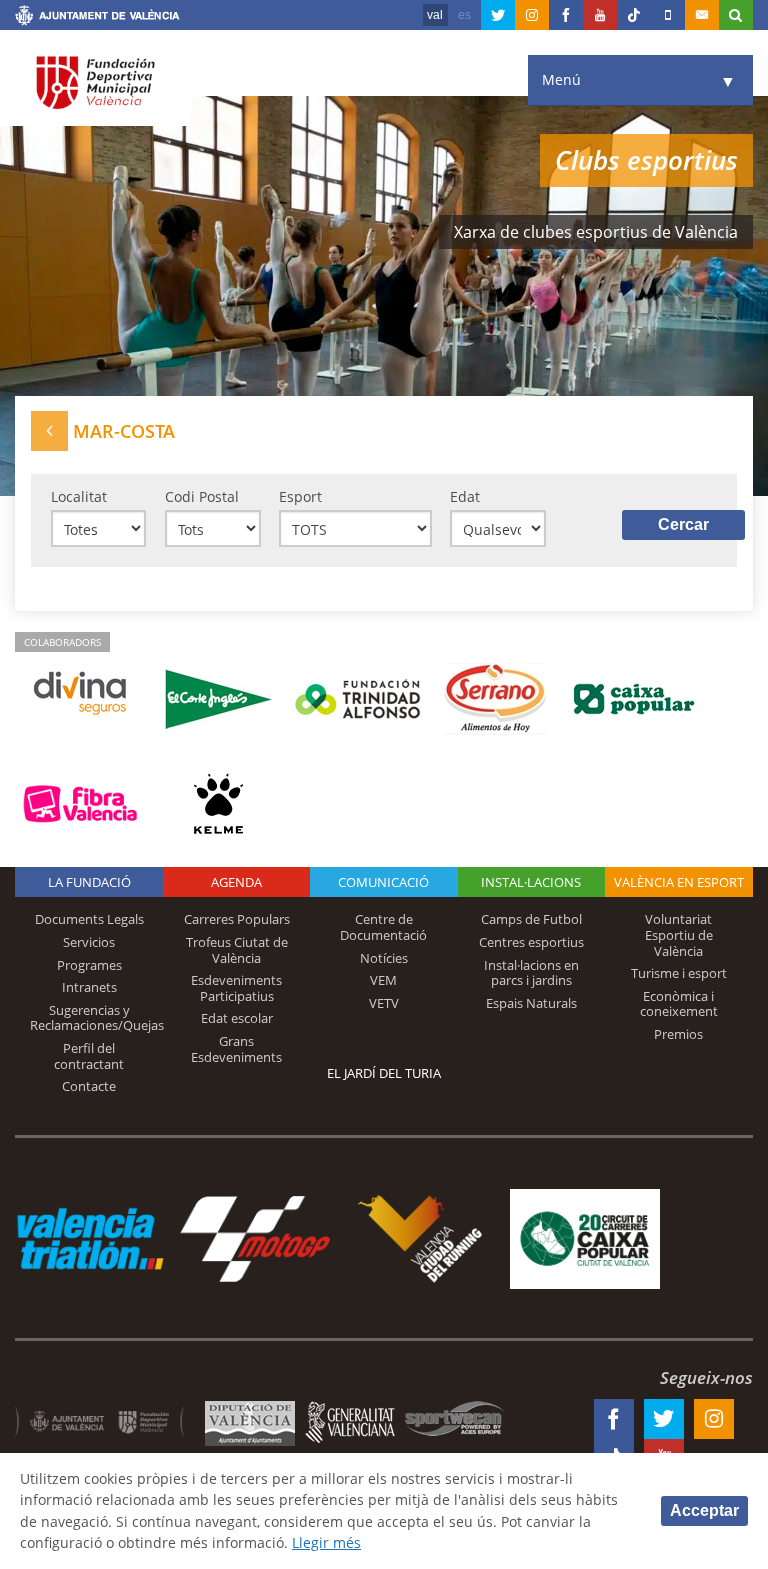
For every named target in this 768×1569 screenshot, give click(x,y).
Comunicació (383, 882)
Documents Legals (89, 919)
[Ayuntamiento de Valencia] (97, 18)
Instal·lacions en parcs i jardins (531, 973)
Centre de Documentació (383, 927)
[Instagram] (532, 15)
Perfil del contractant (89, 1056)
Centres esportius (531, 942)
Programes (89, 965)
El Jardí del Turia (384, 1073)
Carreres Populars (237, 919)
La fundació (89, 882)
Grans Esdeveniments (236, 1049)
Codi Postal (202, 496)
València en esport (679, 882)
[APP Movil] (668, 15)
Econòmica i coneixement (679, 1004)
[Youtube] (600, 15)
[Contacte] (702, 15)
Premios (678, 1034)
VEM (383, 980)
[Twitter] (498, 15)
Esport (300, 496)
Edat (465, 496)
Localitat (79, 496)
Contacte (89, 1086)
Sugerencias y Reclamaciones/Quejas (97, 1018)
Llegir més (326, 1542)
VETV (384, 1003)
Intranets (89, 987)
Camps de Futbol (531, 919)
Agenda (236, 882)
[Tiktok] (634, 15)
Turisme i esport (679, 973)
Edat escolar (237, 1018)
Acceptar (704, 1510)
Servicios (89, 942)
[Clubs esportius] (49, 430)
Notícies (384, 958)
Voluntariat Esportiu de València (679, 934)
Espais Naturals (531, 1003)
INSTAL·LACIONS (531, 882)
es (464, 15)
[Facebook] (566, 15)
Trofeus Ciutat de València (237, 950)
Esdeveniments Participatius (236, 988)
